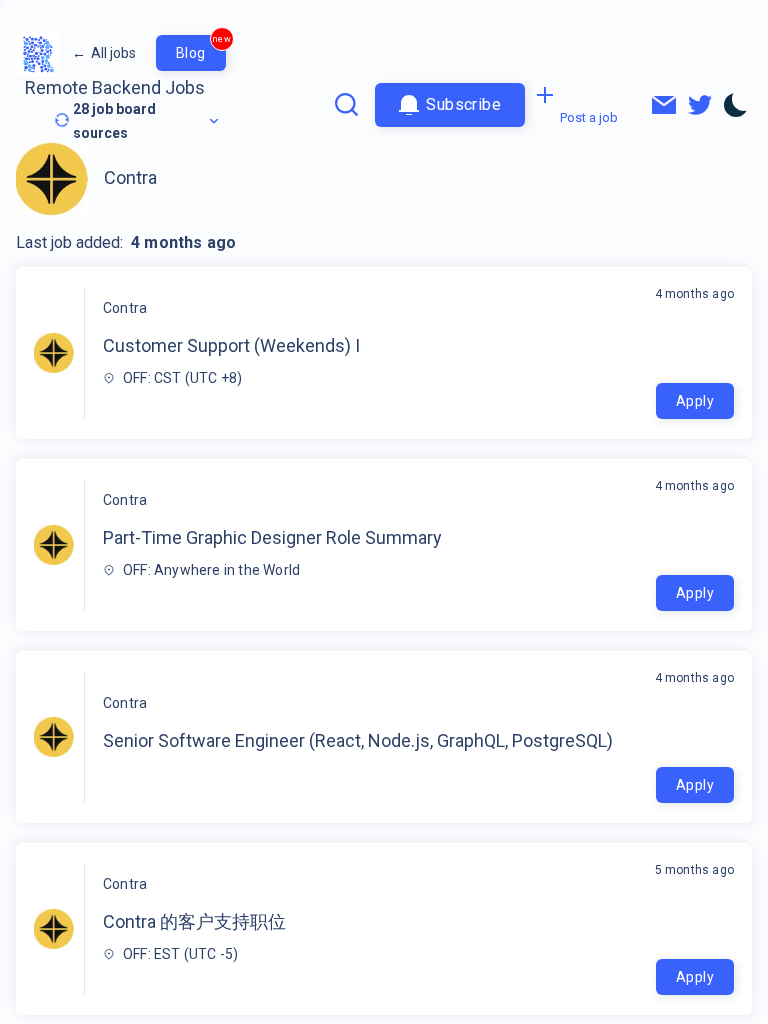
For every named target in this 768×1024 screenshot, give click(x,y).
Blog (201, 48)
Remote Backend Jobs (115, 87)
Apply (695, 401)
